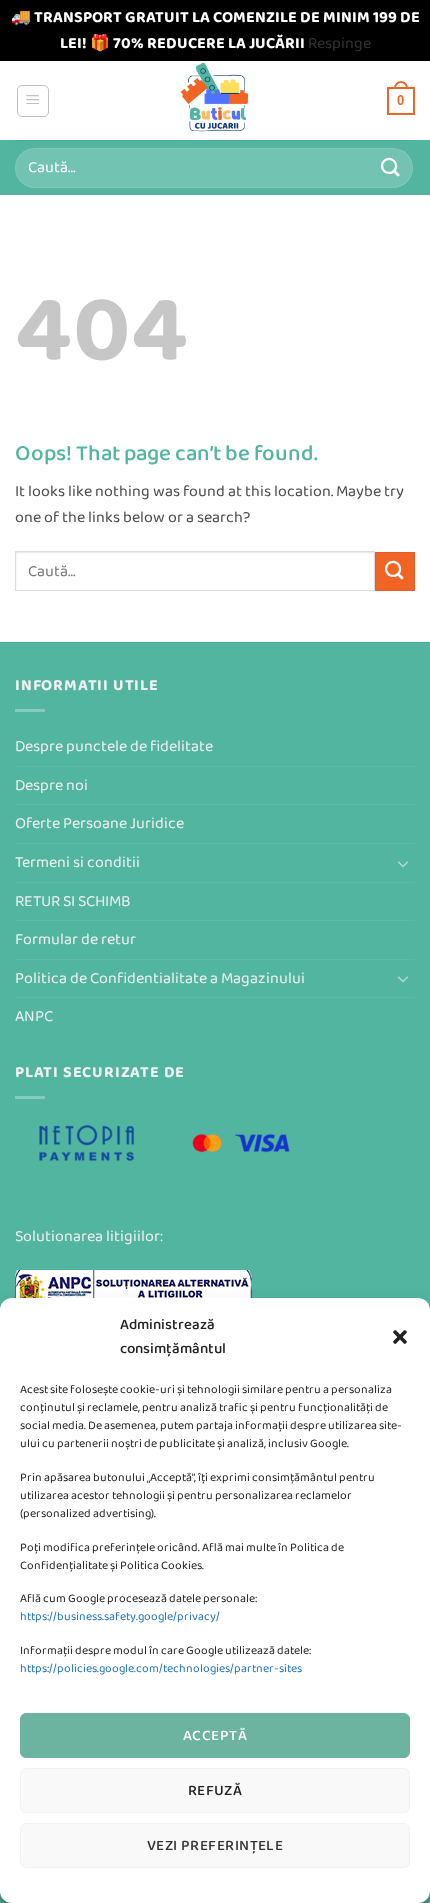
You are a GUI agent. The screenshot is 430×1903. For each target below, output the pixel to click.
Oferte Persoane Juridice (99, 823)
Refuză (215, 1790)
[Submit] (391, 167)
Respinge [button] (339, 43)
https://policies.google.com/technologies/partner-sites (161, 1668)
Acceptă (215, 1735)
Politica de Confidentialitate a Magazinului (160, 978)
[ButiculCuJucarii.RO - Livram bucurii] (215, 100)
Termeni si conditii (77, 862)
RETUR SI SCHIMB (73, 901)
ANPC (34, 1016)
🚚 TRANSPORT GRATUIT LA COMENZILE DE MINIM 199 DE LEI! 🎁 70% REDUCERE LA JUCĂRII (215, 30)
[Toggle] (403, 863)
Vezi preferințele (215, 1845)
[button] (400, 1337)
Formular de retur (75, 939)
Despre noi (51, 785)
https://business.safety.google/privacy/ (120, 1616)
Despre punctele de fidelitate (114, 746)
